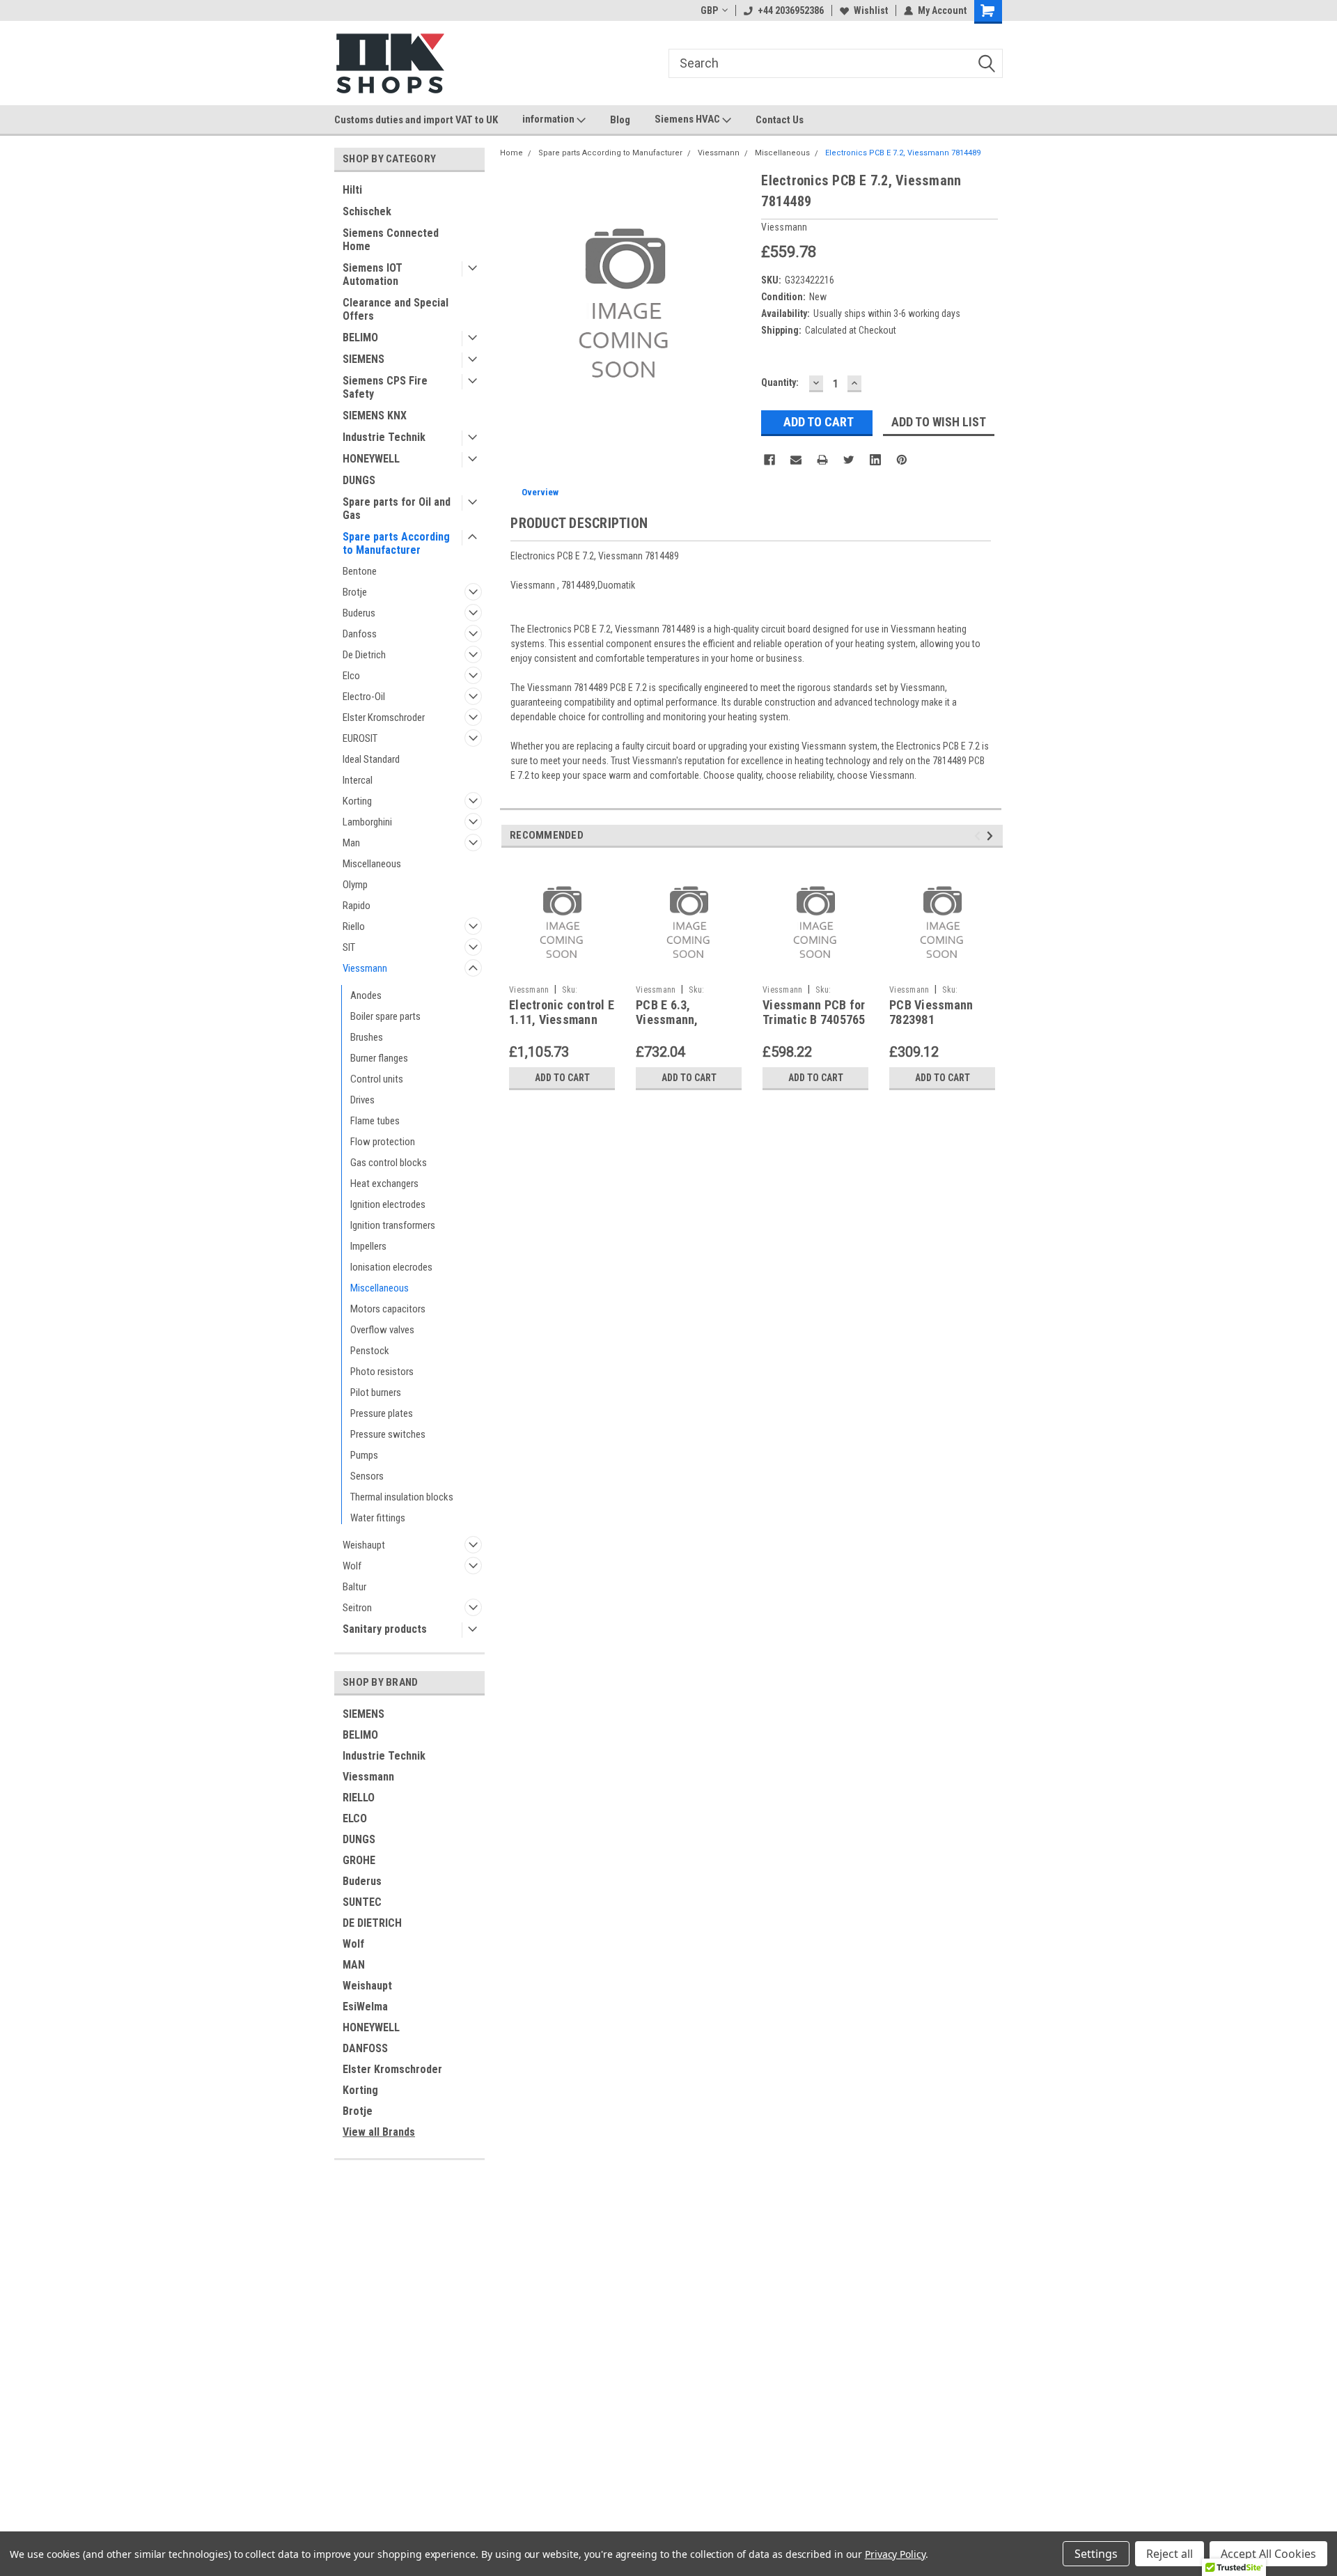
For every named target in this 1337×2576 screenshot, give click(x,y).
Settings (1096, 2554)
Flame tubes (375, 1121)
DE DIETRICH (372, 1923)
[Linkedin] (875, 460)
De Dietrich (364, 655)
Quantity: (780, 382)
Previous (979, 836)
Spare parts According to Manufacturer (396, 543)
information (549, 119)
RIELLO (359, 1798)
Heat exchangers (384, 1184)
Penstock (370, 1351)
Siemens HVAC (688, 119)
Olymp (355, 885)
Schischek (367, 211)
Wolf (352, 1566)
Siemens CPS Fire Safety (385, 387)
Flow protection (383, 1142)
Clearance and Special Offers (396, 309)
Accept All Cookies (1268, 2554)
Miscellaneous (372, 864)
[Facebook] (769, 460)
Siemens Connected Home (391, 240)
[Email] (796, 460)
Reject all (1170, 2554)
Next (992, 836)
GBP (709, 10)
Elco (351, 676)
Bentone (360, 571)
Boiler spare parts (385, 1016)
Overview (540, 492)
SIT (349, 947)
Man (351, 843)
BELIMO (360, 337)
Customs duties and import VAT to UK (416, 120)
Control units (377, 1079)
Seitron (357, 1608)
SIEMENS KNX (375, 416)
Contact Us (780, 120)
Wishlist (871, 10)
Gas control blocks (389, 1163)
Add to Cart (562, 1078)
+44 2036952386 (791, 10)
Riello (354, 926)
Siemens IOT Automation (373, 274)
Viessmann (365, 968)
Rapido (357, 906)
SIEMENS (363, 359)
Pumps (364, 1455)
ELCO (355, 1818)
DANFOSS (365, 2048)
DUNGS (359, 480)
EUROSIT (360, 738)
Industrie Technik (384, 437)
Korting (357, 801)
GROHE (359, 1860)
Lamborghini (367, 822)
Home (511, 153)
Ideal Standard (371, 759)
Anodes (366, 995)
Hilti (352, 190)
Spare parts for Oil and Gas (397, 509)
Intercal (358, 780)
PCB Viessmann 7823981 (931, 1012)
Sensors (367, 1476)
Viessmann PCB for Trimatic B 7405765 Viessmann (814, 1019)
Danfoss (360, 634)
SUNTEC (362, 1902)
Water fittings (378, 1518)
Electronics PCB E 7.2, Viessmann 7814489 (903, 153)
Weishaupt (364, 1545)
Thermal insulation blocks (402, 1497)
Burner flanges (379, 1058)
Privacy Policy (895, 2554)
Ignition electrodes (388, 1204)
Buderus (359, 613)
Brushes (367, 1037)
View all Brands (379, 2132)
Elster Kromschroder (384, 717)
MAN (354, 1965)
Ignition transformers (393, 1225)
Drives (362, 1100)
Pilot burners (376, 1392)
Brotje (355, 592)
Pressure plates (382, 1413)
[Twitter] (849, 460)
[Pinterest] (902, 460)
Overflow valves (382, 1330)
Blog (620, 120)
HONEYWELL (371, 459)
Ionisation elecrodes (391, 1267)
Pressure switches (388, 1434)
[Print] (822, 460)
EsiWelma (365, 2007)
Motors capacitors (388, 1309)
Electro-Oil (364, 697)
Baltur (354, 1587)
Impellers (368, 1246)
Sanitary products (385, 1629)
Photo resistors (382, 1372)
